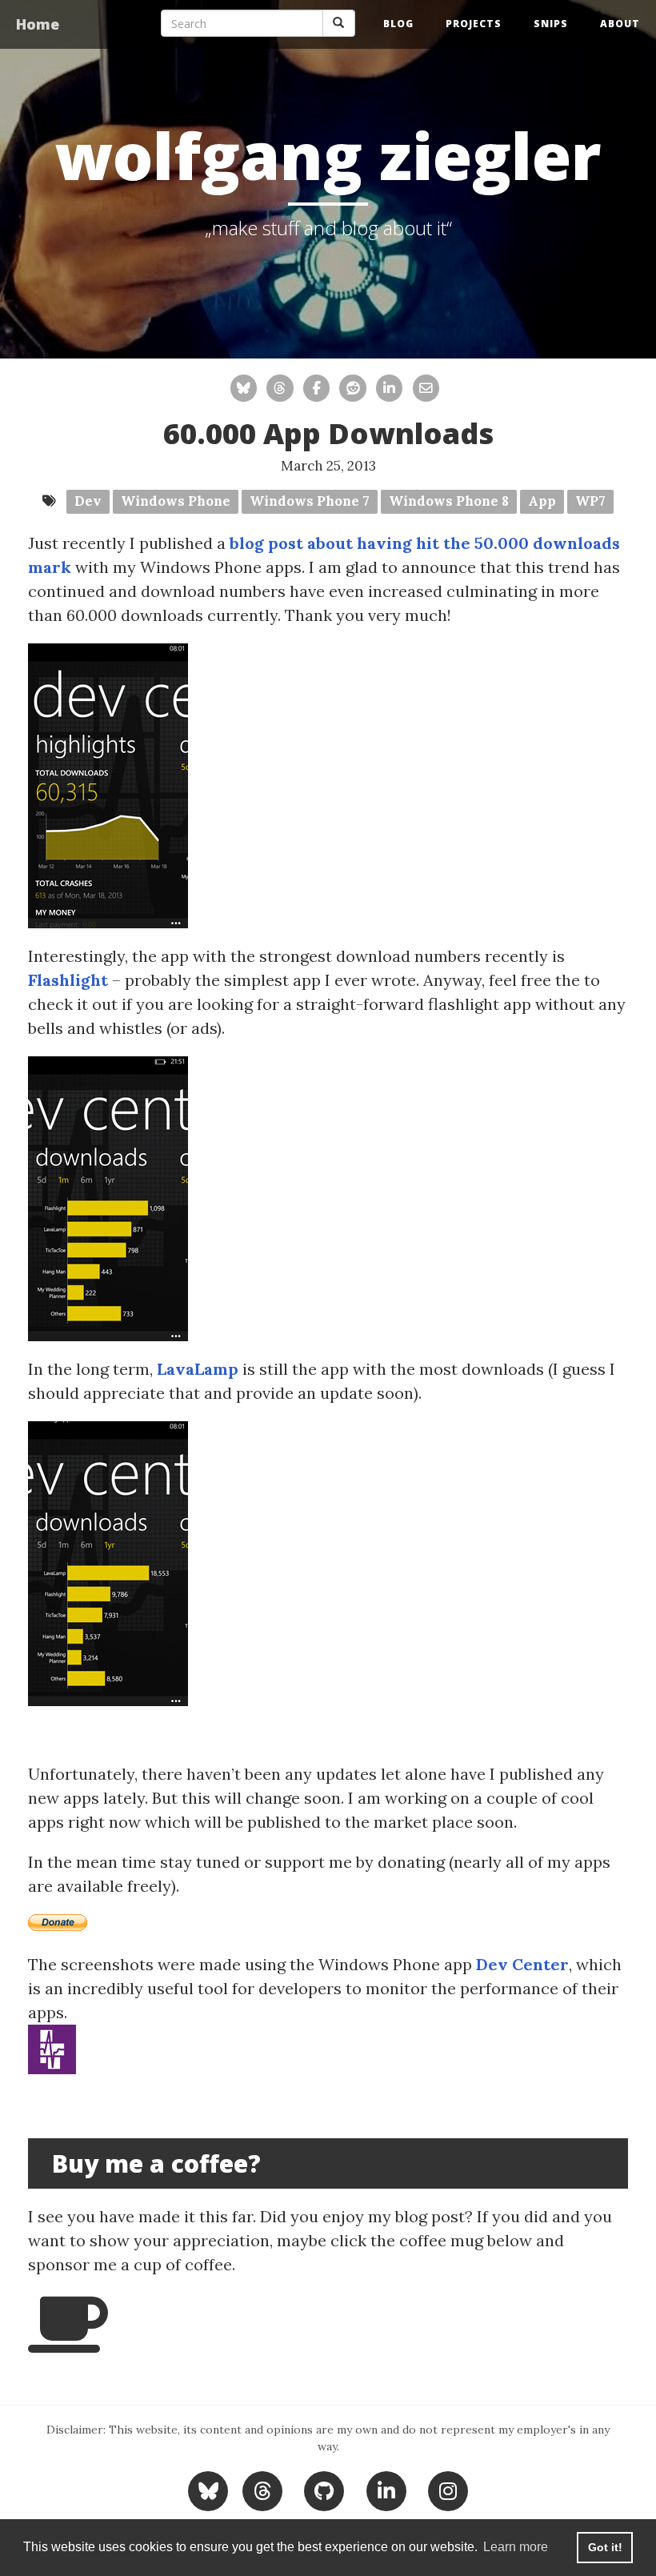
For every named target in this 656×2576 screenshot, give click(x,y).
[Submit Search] (339, 23)
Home (38, 24)
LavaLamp (198, 1369)
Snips (551, 24)
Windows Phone (176, 501)
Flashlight (68, 980)
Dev (88, 501)
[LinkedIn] (386, 2489)
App (542, 501)
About (620, 24)
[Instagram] (448, 2489)
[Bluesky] (210, 2489)
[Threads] (262, 2489)
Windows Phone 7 (310, 501)
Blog (398, 24)
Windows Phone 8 (449, 501)
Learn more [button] (516, 2547)
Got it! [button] (605, 2547)
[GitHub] (324, 2489)
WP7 (590, 501)
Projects (474, 24)
